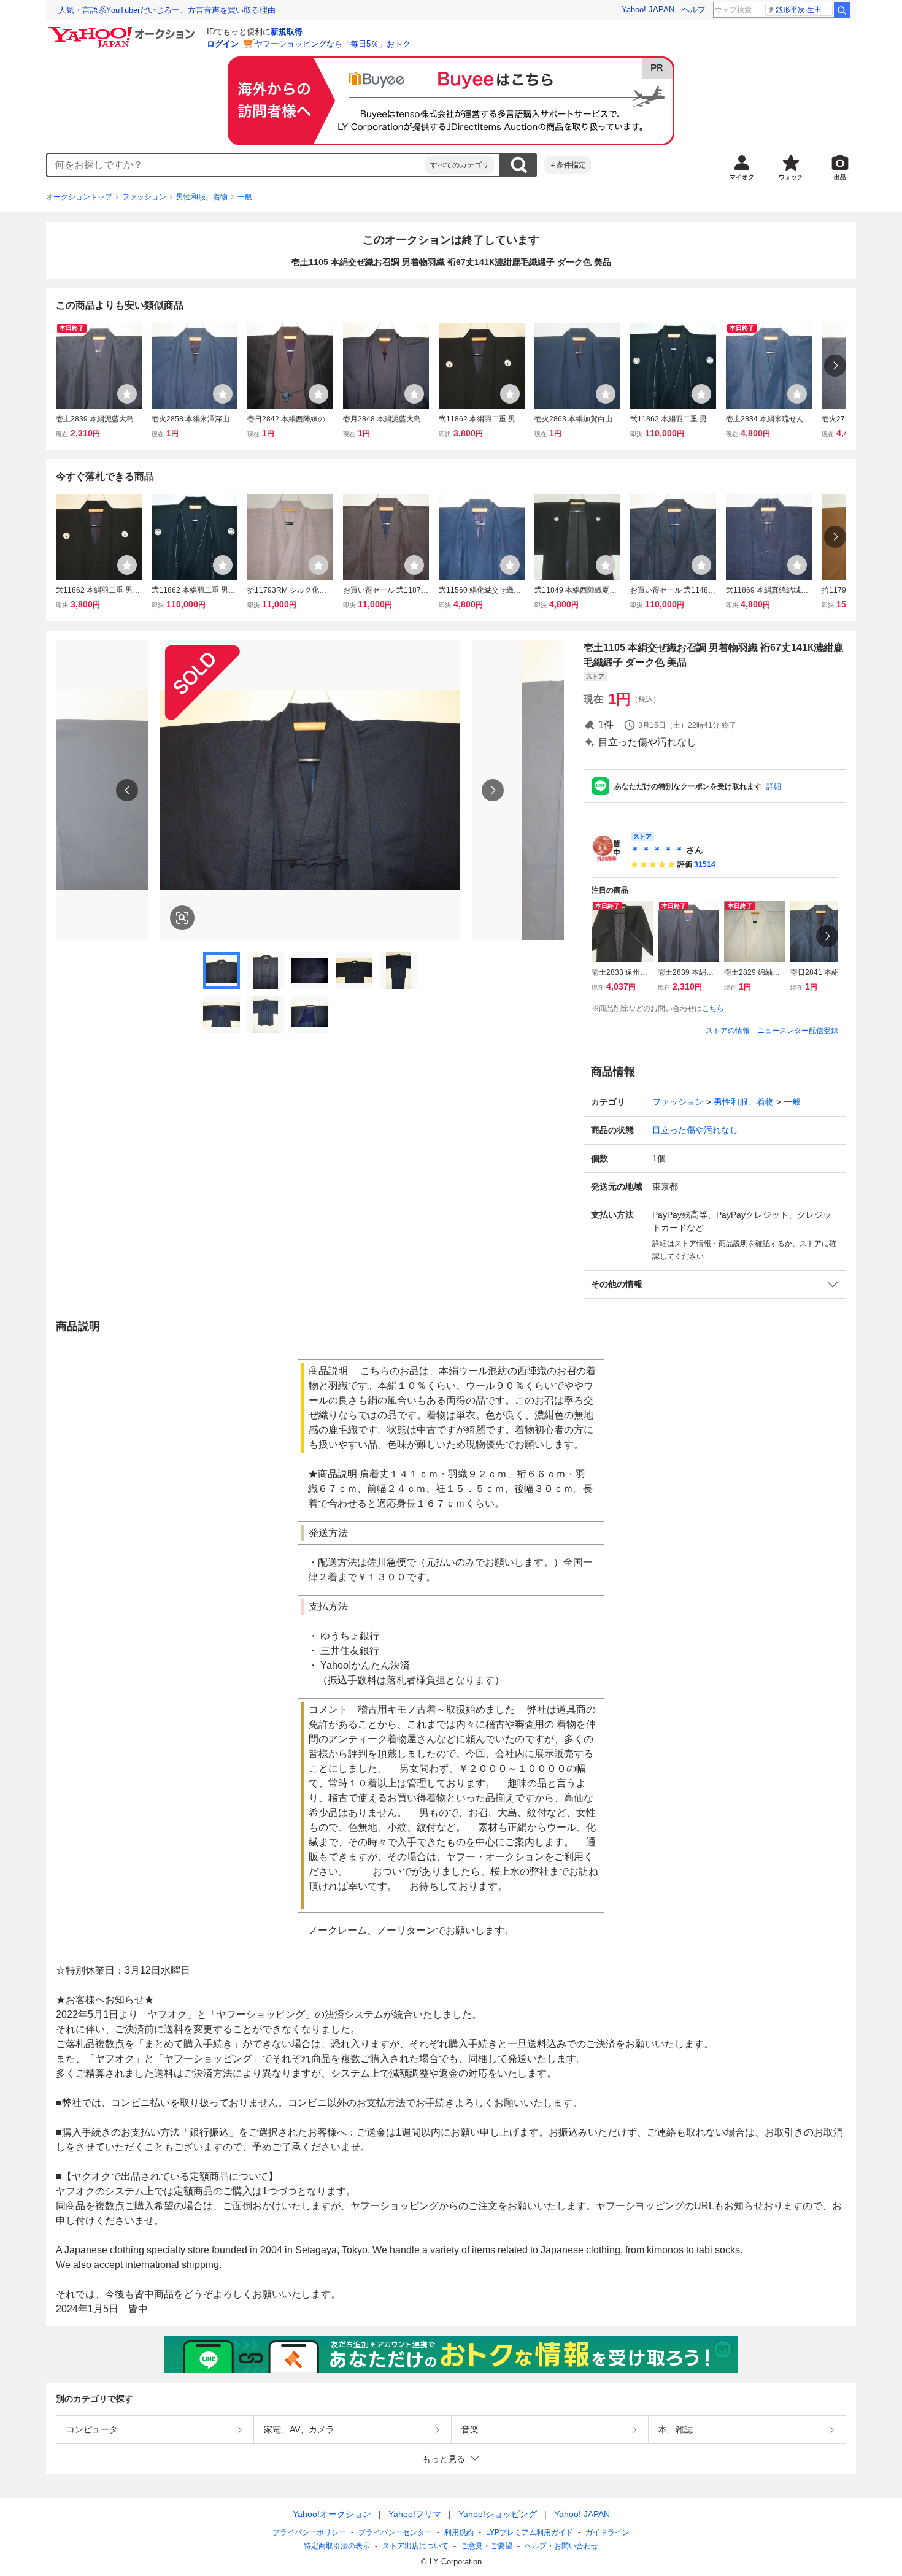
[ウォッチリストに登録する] (127, 394)
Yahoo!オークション (332, 2514)
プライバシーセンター (395, 2532)
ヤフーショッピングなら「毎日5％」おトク (333, 44)
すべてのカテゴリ (460, 165)
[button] (715, 1284)
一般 (245, 197)
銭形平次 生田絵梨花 (804, 10)
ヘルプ (694, 10)
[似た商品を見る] (182, 918)
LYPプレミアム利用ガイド (530, 2532)
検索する (518, 165)
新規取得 (287, 32)
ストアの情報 (728, 1031)
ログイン (223, 44)
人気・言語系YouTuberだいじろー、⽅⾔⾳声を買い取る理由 (167, 10)
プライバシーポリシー (309, 2532)
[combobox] (236, 165)
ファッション (144, 197)
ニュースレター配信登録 (798, 1031)
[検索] (842, 10)
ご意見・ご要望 (487, 2546)
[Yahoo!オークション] (123, 30)
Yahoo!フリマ (415, 2514)
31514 (705, 864)
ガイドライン (607, 2532)
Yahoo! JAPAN (648, 10)
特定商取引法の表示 (337, 2546)
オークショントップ (79, 197)
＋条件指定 (568, 165)
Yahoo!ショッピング (498, 2514)
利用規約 (459, 2532)
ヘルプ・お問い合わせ (561, 2546)
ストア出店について (415, 2546)
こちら (713, 1009)
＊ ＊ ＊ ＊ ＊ (657, 850)
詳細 (774, 786)
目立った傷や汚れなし (695, 1130)
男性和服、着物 (202, 197)
